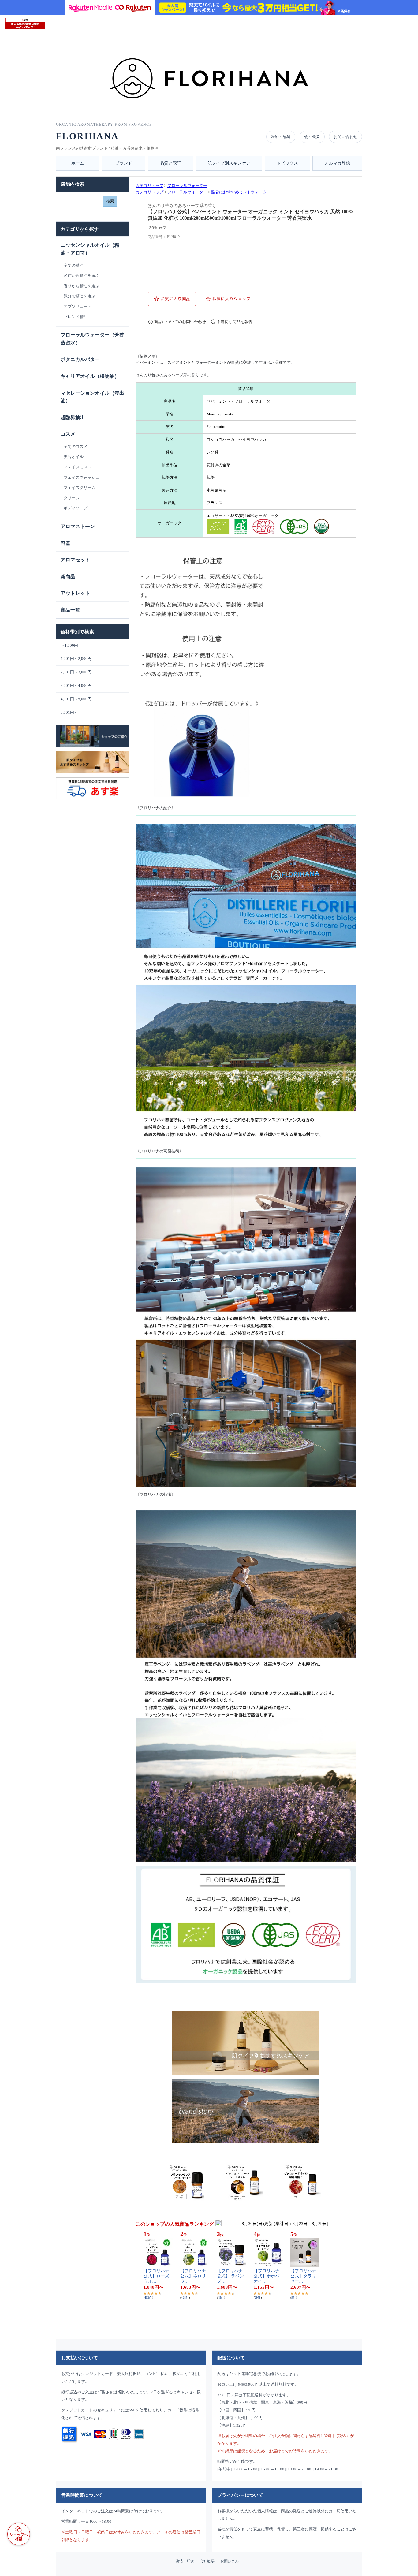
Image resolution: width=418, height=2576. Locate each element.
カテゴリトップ (149, 186)
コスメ (68, 434)
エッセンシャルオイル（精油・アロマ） (90, 249)
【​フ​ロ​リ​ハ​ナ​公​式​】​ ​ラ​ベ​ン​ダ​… (230, 2276)
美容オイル (74, 457)
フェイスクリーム (80, 488)
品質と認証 (170, 163)
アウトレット (75, 593)
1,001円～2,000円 (76, 659)
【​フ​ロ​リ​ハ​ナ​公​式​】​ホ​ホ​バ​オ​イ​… (267, 2276)
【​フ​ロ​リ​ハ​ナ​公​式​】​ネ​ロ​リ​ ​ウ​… (194, 2276)
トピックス (287, 163)
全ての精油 (74, 265)
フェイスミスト (78, 467)
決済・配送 (281, 137)
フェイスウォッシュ (82, 477)
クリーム (72, 498)
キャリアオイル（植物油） (90, 376)
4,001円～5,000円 (76, 699)
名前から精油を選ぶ (82, 275)
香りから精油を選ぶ (82, 286)
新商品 (68, 577)
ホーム (78, 163)
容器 (65, 543)
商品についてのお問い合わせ (180, 322)
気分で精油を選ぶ (80, 296)
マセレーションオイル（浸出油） (92, 397)
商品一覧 (70, 610)
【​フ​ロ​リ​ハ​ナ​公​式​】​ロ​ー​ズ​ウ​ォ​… (156, 2276)
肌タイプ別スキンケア (229, 163)
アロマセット (75, 560)
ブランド (124, 163)
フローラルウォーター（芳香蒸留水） (92, 339)
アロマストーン (78, 526)
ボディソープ (76, 508)
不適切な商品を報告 (235, 322)
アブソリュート (78, 306)
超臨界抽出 (73, 417)
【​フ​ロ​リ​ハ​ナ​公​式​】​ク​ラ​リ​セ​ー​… (303, 2276)
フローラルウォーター (187, 186)
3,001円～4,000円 (76, 685)
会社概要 (312, 137)
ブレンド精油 (76, 317)
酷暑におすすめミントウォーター (241, 192)
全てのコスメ (76, 447)
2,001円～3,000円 (76, 672)
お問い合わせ (345, 137)
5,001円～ (69, 712)
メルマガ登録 (337, 163)
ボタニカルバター (80, 359)
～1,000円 (69, 645)
